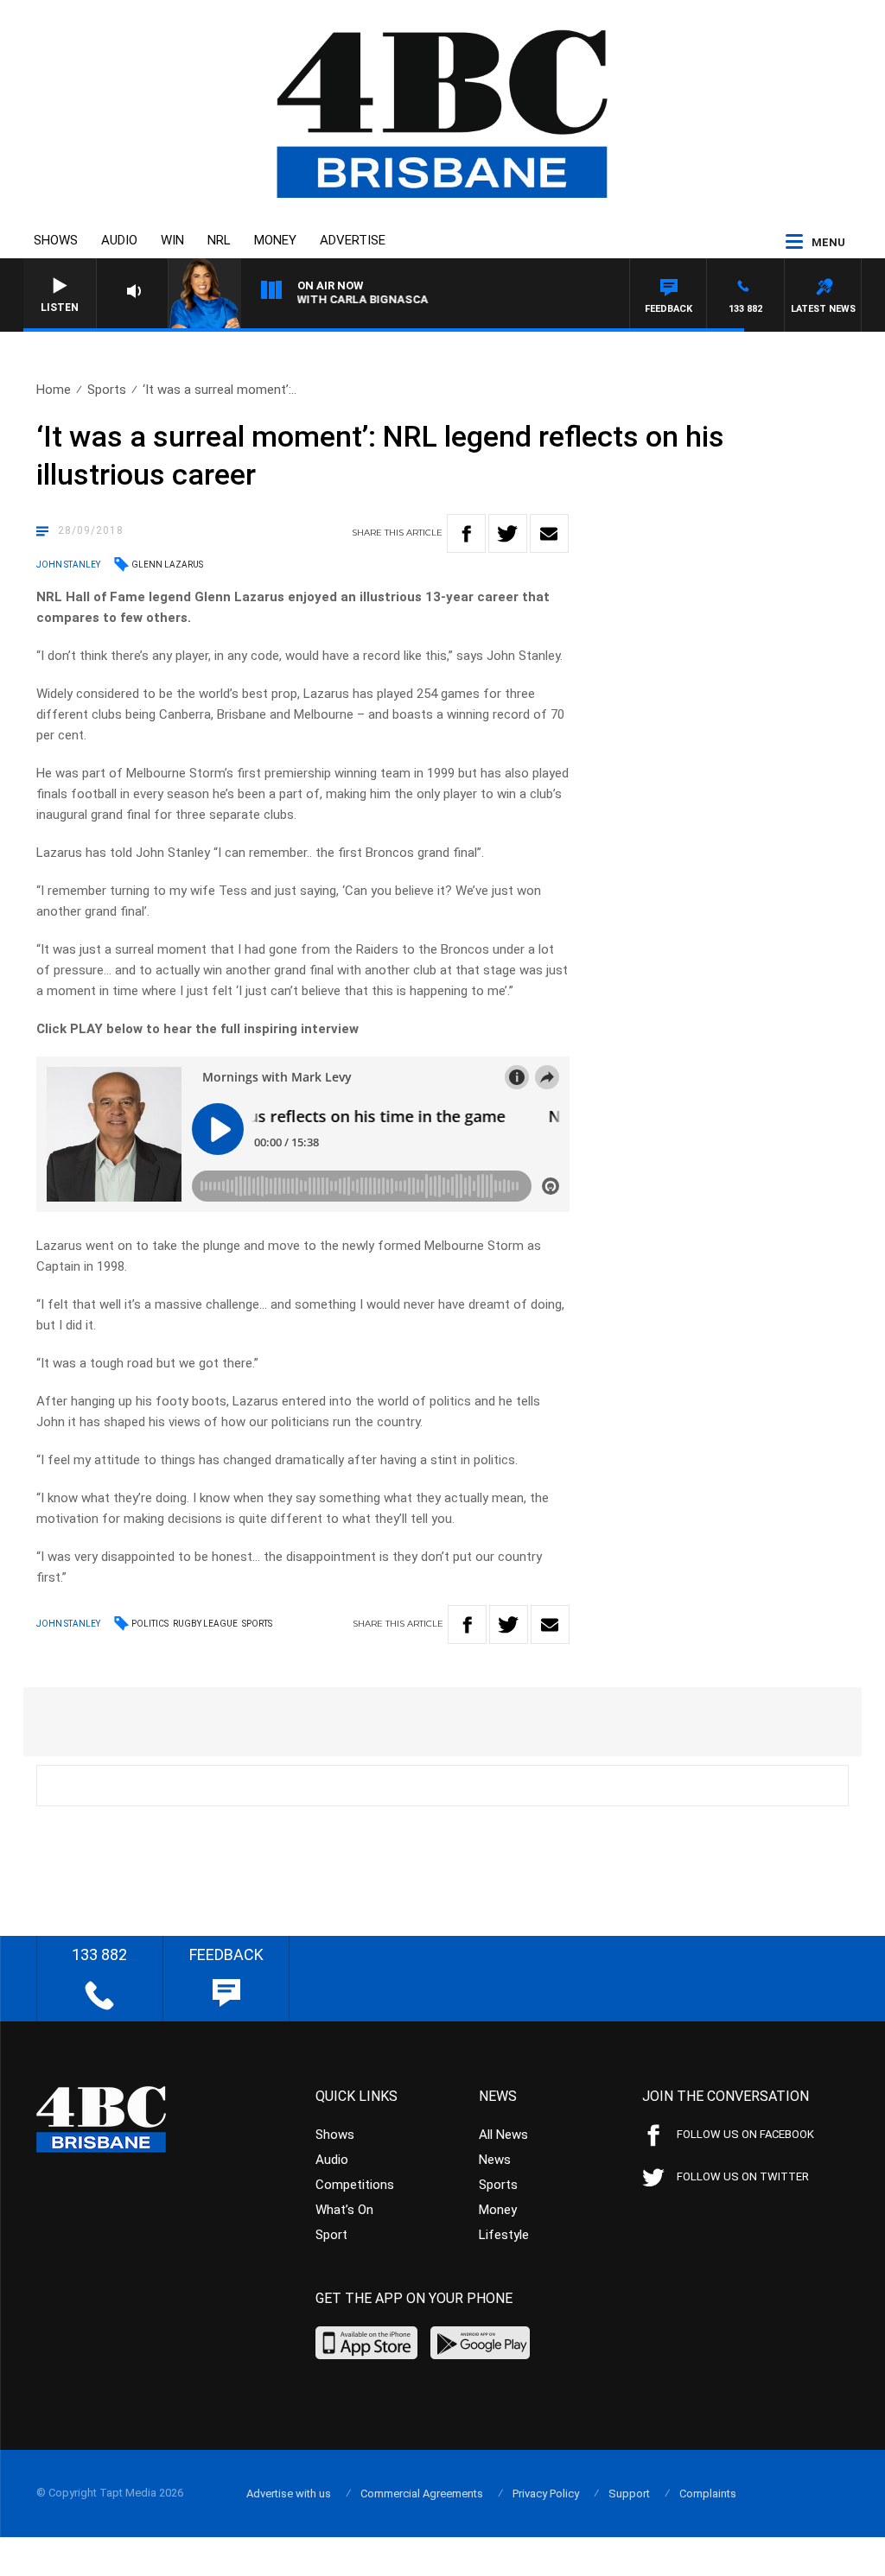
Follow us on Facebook (745, 2134)
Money (275, 240)
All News (503, 2135)
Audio (119, 240)
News (495, 2160)
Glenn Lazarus (167, 565)
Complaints (708, 2494)
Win (172, 240)
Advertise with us (289, 2494)
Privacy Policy (546, 2494)
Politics (150, 1624)
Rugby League (205, 1624)
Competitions (355, 2185)
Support (629, 2494)
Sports (107, 390)
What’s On (344, 2210)
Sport (331, 2235)
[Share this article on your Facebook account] (466, 533)
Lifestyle (504, 2235)
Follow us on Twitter (743, 2176)
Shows (56, 240)
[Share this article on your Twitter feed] (508, 533)
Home (54, 390)
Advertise (353, 240)
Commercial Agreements (422, 2494)
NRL (219, 240)
